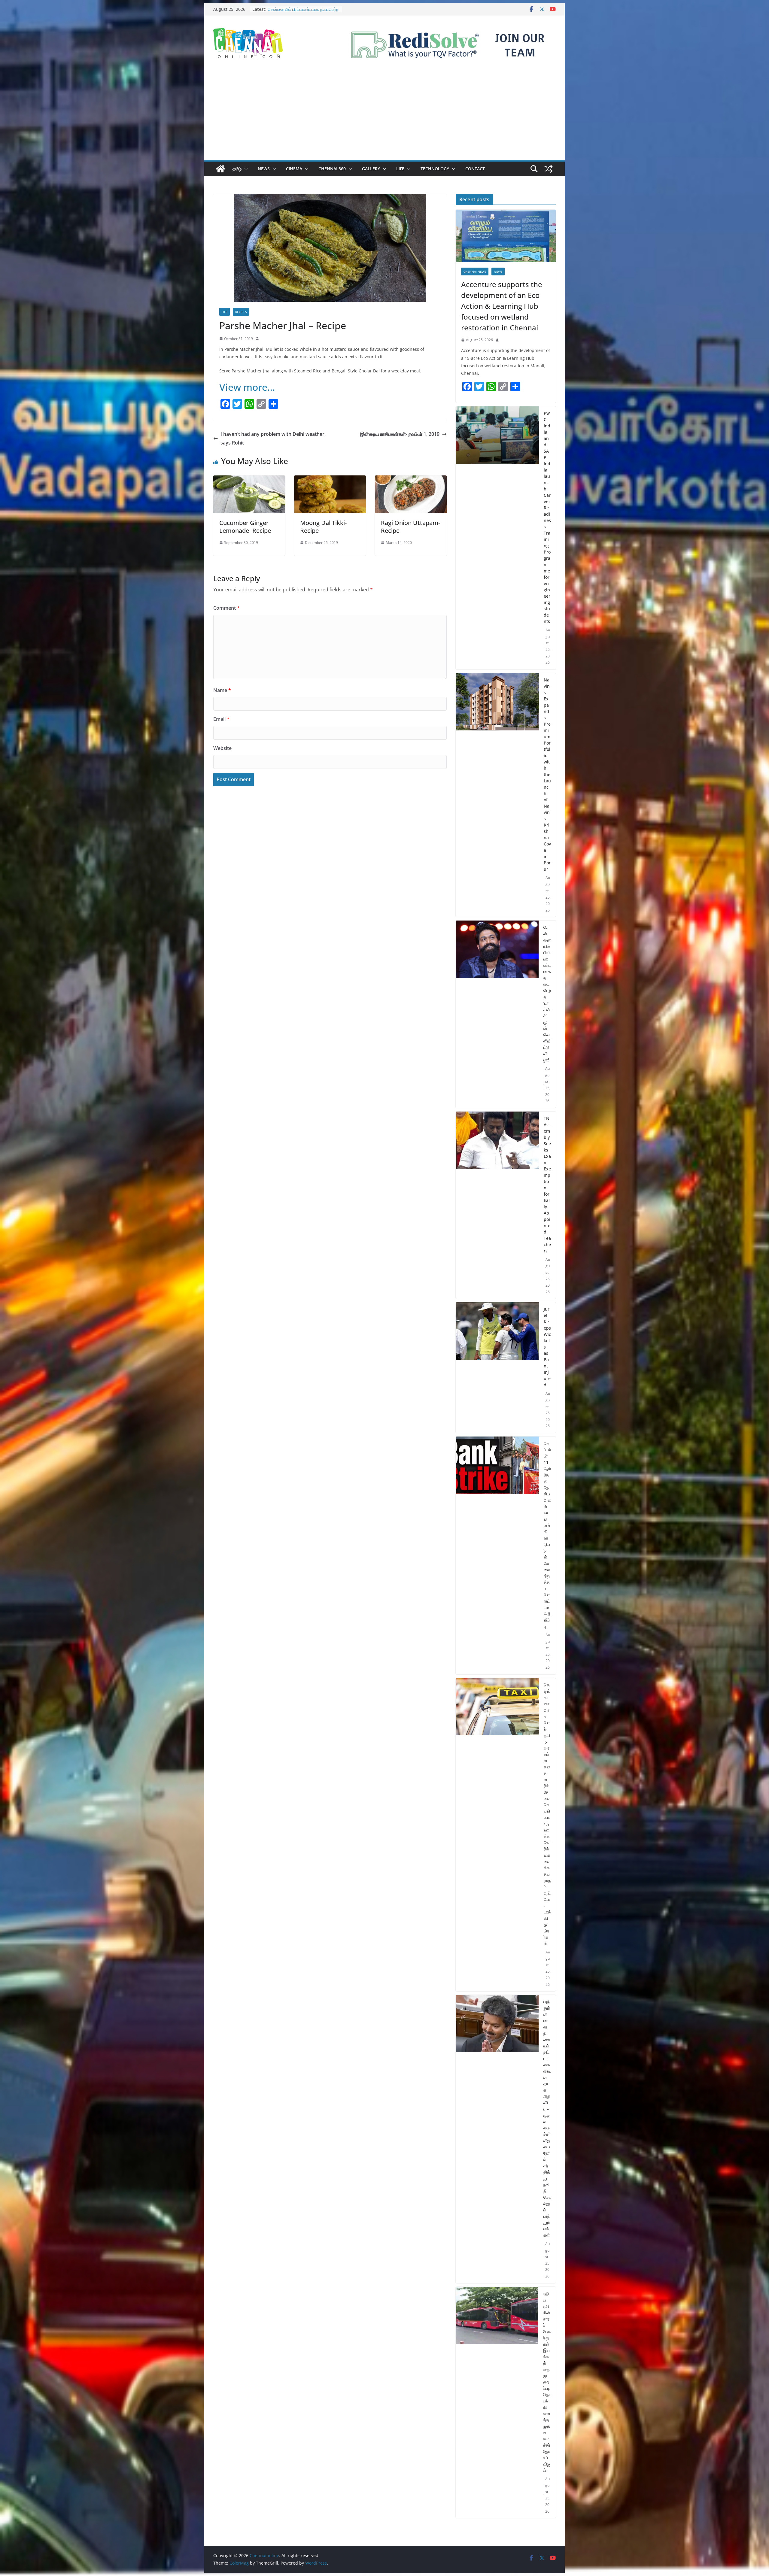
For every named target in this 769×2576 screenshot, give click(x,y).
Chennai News (475, 272)
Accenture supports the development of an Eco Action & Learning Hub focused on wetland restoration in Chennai (502, 306)
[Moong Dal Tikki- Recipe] (330, 480)
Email (221, 719)
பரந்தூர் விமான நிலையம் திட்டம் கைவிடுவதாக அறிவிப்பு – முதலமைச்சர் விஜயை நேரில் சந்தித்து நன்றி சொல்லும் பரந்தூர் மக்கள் (547, 2118)
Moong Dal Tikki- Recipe (323, 527)
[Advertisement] (384, 115)
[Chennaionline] (220, 169)
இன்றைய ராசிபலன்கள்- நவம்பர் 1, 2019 (400, 434)
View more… (247, 387)
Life (400, 169)
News (264, 169)
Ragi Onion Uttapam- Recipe (410, 527)
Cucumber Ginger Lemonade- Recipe (245, 527)
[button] (245, 169)
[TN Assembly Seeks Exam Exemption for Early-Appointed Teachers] (497, 1205)
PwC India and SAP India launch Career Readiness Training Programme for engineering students (547, 517)
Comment (226, 608)
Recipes (241, 312)
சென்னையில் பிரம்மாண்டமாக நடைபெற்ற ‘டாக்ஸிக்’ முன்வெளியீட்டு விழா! (547, 994)
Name (222, 690)
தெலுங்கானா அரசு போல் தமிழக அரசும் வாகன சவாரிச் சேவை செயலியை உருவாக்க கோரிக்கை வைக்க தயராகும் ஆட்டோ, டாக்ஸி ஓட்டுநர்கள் (547, 1814)
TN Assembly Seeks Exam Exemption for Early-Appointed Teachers (547, 1185)
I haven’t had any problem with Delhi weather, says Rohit (273, 438)
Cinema (294, 169)
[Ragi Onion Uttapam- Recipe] (411, 480)
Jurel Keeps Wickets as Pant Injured (547, 1347)
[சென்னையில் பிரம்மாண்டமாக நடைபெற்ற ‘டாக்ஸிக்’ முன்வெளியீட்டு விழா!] (497, 1014)
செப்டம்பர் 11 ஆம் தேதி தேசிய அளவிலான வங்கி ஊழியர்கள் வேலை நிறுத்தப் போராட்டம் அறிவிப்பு (547, 1535)
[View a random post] (549, 169)
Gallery (371, 169)
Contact (475, 169)
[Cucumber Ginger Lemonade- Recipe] (249, 480)
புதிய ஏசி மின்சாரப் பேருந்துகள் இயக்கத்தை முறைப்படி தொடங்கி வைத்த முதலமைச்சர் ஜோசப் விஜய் (547, 2382)
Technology (435, 169)
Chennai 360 (332, 169)
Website (222, 748)
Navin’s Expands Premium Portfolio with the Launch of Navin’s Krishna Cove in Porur (547, 774)
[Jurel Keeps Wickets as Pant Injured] (497, 1368)
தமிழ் (237, 169)
